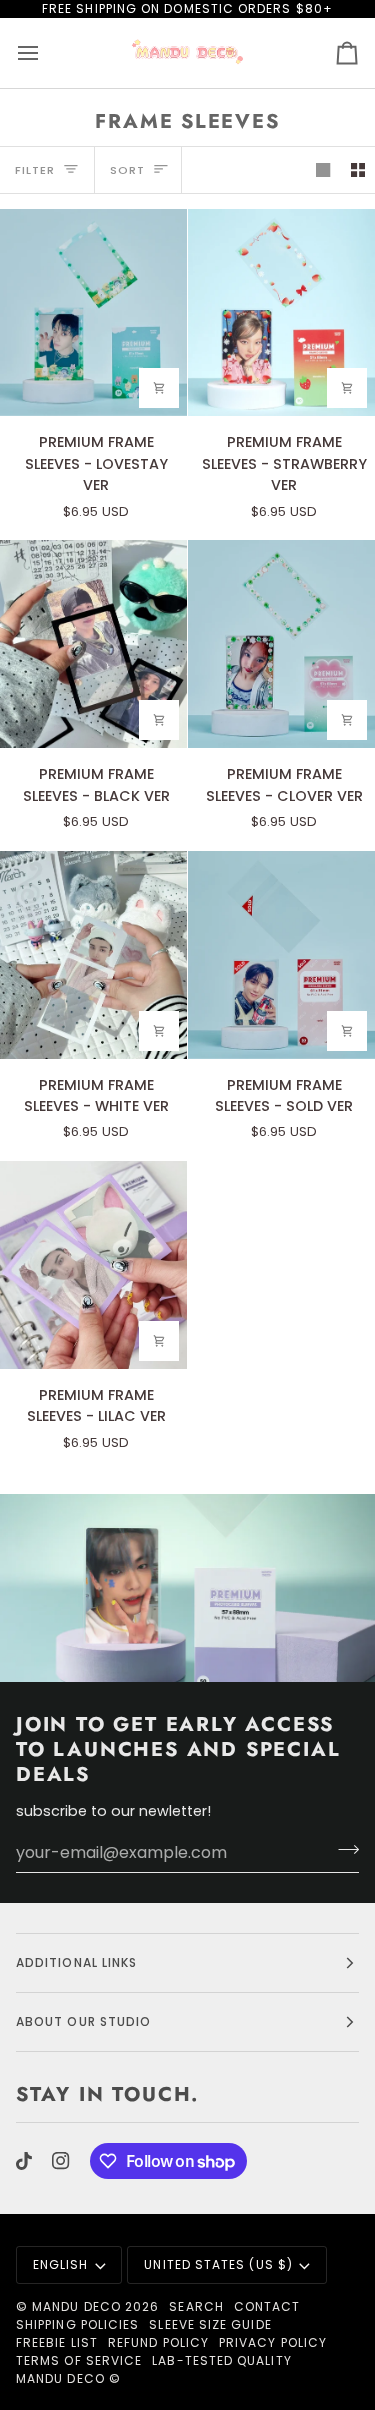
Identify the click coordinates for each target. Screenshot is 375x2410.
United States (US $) (218, 2264)
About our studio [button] (83, 2021)
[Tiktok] (24, 2161)
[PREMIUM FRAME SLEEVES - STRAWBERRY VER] (281, 313)
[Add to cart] (159, 388)
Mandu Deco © (68, 2378)
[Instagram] (61, 2161)
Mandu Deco (76, 2306)
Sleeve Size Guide (210, 2324)
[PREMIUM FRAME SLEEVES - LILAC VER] (93, 1265)
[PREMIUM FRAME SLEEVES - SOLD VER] (281, 955)
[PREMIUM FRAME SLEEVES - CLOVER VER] (281, 644)
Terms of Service (79, 2360)
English (61, 2264)
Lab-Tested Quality (221, 2360)
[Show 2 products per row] (358, 169)
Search (196, 2306)
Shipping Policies (77, 2324)
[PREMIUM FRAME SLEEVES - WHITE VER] (93, 955)
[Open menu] (46, 53)
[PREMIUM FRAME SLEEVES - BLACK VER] (93, 644)
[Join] (342, 1850)
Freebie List (57, 2342)
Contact (267, 2306)
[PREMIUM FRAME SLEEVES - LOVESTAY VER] (93, 313)
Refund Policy (158, 2342)
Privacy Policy (273, 2342)
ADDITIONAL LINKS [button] (76, 1962)
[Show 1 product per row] (323, 169)
